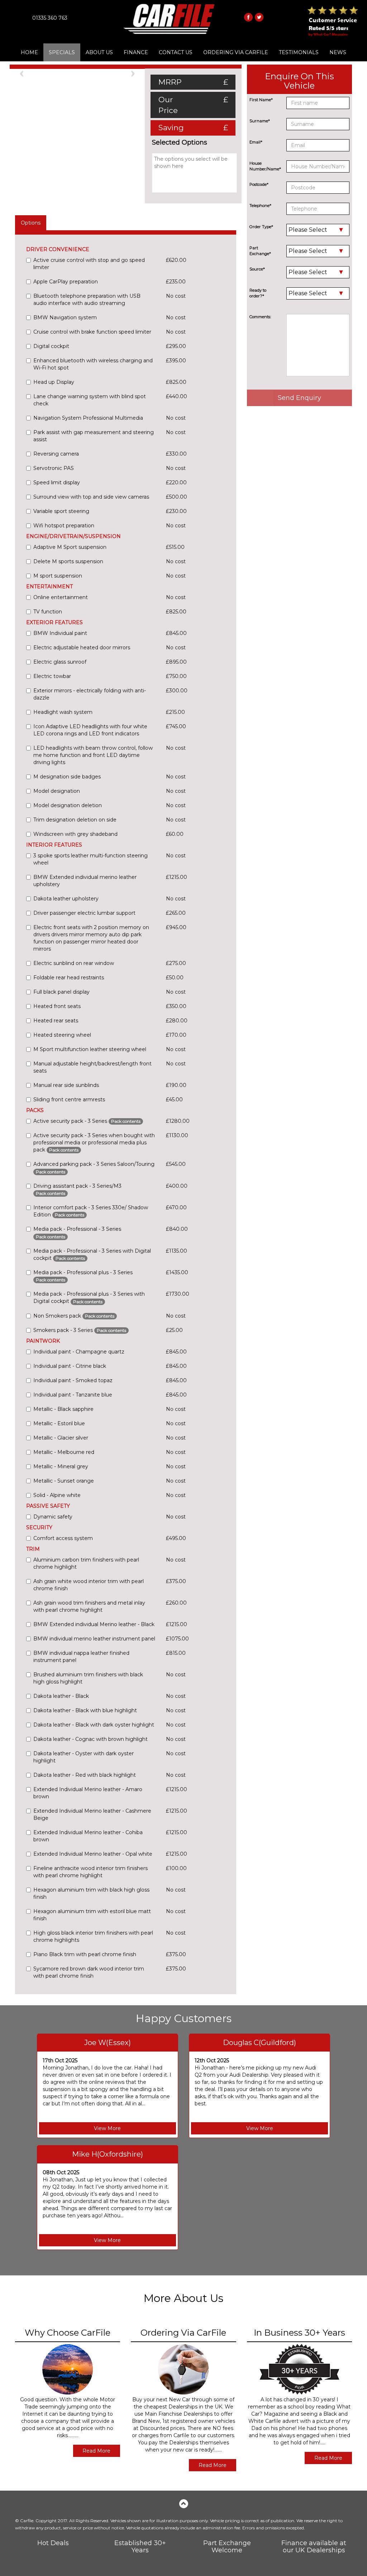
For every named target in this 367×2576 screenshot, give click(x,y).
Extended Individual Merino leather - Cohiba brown (88, 1836)
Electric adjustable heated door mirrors (82, 647)
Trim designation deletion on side (75, 820)
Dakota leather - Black (61, 1696)
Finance (136, 52)
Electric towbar (52, 676)
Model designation (57, 791)
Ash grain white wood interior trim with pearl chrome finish (89, 1585)
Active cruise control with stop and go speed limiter (89, 264)
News (338, 52)
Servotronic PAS (54, 468)
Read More (96, 2451)
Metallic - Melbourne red (64, 1452)
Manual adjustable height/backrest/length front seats (92, 1067)
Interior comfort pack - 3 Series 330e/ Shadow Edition (91, 1211)
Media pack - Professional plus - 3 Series (83, 1276)
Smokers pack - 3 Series (80, 1330)
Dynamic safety (53, 1517)
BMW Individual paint (60, 633)
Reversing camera (56, 454)
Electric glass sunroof (60, 662)
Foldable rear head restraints (69, 978)
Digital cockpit (51, 346)
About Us (99, 52)
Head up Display (54, 382)
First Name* (261, 100)
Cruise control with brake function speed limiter (92, 332)
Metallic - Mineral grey (61, 1466)
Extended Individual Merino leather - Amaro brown (88, 1793)
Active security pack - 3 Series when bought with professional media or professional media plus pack (94, 1143)
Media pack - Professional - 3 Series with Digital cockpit (92, 1254)
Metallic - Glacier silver (61, 1438)
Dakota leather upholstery (66, 899)
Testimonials (299, 52)
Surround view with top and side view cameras (91, 497)
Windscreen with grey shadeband (75, 834)
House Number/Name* (265, 166)
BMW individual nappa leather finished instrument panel (81, 1657)
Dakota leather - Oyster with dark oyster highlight (84, 1757)
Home (29, 52)
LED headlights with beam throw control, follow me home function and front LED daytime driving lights (93, 755)
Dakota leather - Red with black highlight (85, 1775)
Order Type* (261, 227)
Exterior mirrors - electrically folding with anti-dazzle (90, 694)
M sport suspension (58, 576)
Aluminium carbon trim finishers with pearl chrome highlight (86, 1563)
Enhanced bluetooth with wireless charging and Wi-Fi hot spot (93, 364)
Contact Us (176, 52)
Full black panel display (61, 992)
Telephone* (260, 206)
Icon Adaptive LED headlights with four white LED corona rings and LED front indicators (90, 730)
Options (31, 223)
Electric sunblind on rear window (74, 963)
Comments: (260, 317)
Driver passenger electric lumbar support (84, 913)
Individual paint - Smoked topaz (73, 1380)
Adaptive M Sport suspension (70, 547)
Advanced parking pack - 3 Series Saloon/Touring (94, 1167)
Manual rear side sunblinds (66, 1085)
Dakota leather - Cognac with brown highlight (90, 1739)
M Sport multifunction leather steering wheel (90, 1049)
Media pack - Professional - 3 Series (77, 1232)
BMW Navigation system (65, 317)
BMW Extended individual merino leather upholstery (85, 881)
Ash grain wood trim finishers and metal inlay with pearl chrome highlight (89, 1606)
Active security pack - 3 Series (87, 1121)
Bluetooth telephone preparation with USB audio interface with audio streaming (87, 300)
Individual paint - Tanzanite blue (73, 1395)
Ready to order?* (258, 293)
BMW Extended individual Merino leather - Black (94, 1624)
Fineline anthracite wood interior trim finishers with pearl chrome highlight (90, 1872)
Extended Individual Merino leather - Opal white (93, 1854)
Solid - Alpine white (57, 1495)
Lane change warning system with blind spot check (90, 400)
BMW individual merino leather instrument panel (94, 1639)
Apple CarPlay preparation (66, 282)
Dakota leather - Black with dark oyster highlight (94, 1725)
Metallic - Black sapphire (63, 1409)
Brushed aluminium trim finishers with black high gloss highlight (88, 1678)
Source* (257, 269)
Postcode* (259, 184)
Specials (62, 52)
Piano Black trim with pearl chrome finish (85, 1954)
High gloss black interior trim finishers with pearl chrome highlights (93, 1936)
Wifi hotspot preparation (64, 526)
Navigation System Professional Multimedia (88, 418)
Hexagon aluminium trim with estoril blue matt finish (92, 1915)
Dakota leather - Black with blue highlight (85, 1710)
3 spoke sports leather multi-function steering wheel (90, 859)
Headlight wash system (63, 712)
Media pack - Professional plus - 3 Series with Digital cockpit (89, 1298)
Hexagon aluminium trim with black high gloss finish (91, 1893)
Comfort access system (63, 1538)
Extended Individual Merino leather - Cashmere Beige (92, 1814)
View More (107, 2128)
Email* (256, 142)
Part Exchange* (260, 251)
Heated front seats (57, 1006)
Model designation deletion (68, 805)
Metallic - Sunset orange (64, 1481)
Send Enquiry (299, 398)
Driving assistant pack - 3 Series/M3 (77, 1189)
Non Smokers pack (74, 1316)
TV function (48, 612)
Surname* (260, 121)
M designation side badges (67, 777)
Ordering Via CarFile (236, 52)
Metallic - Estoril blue (59, 1423)
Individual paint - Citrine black (70, 1366)
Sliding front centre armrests (69, 1099)
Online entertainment (61, 597)
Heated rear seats (56, 1021)
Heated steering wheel (62, 1035)
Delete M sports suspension (68, 561)
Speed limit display (57, 482)
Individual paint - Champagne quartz (79, 1352)
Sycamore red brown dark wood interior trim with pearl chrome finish (89, 1972)
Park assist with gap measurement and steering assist (94, 436)
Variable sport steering (61, 511)
